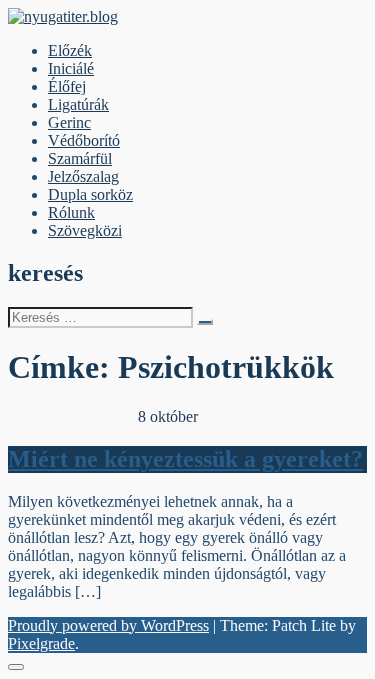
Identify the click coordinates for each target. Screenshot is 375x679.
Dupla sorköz (90, 194)
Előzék (70, 50)
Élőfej (67, 86)
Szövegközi (85, 230)
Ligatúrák (78, 104)
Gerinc (69, 122)
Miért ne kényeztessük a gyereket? (185, 459)
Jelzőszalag (83, 176)
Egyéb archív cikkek (73, 416)
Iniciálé (71, 68)
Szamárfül (80, 158)
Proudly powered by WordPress (108, 625)
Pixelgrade (41, 643)
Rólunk (71, 212)
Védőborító (84, 140)
